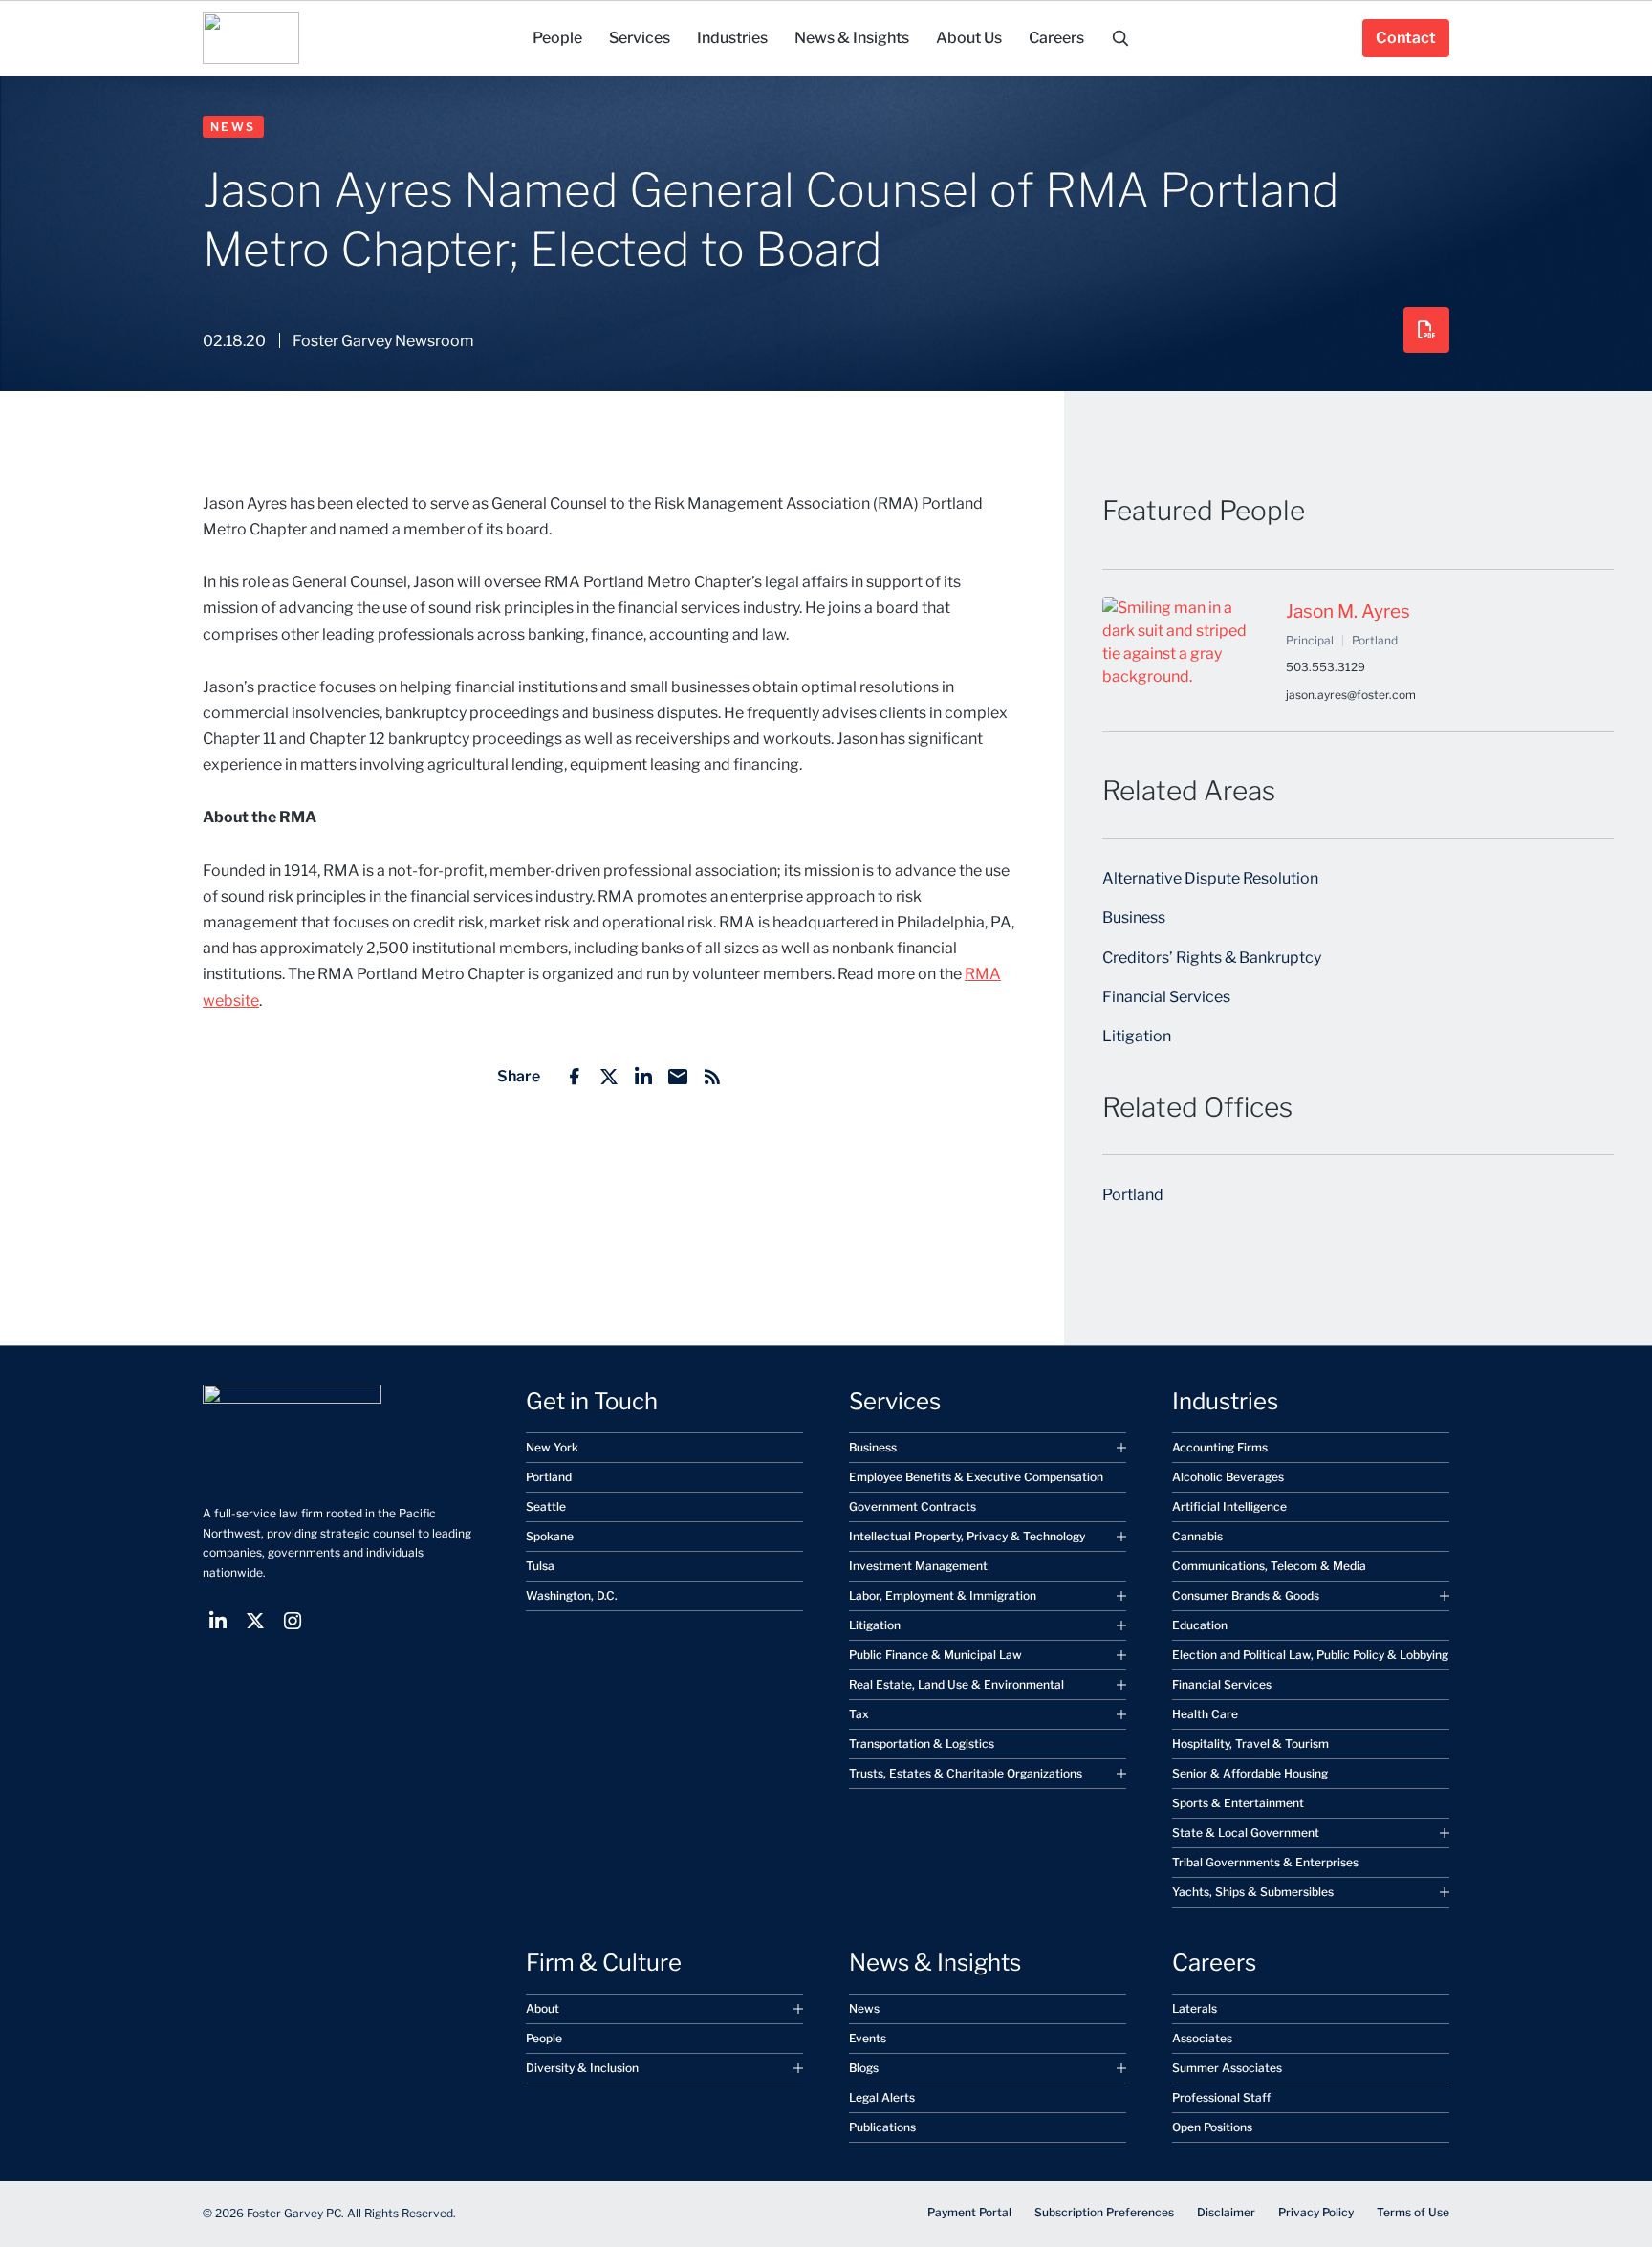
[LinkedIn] (643, 1077)
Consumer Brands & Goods (1246, 1595)
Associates (1202, 2038)
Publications (882, 2127)
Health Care (1205, 1714)
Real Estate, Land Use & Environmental (956, 1684)
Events (868, 2038)
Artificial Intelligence (1229, 1506)
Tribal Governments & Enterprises (1265, 1862)
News (233, 127)
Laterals (1195, 2008)
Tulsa (540, 1566)
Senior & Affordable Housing (1250, 1773)
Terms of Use (1413, 2212)
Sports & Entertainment (1238, 1803)
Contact (1406, 38)
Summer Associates (1227, 2068)
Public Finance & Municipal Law (935, 1655)
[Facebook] (575, 1077)
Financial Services (1166, 997)
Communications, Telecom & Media (1269, 1566)
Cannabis (1197, 1536)
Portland (1133, 1195)
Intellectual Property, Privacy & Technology (967, 1536)
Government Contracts (913, 1506)
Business (1134, 917)
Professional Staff (1221, 2097)
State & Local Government (1246, 1833)
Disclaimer (1226, 2212)
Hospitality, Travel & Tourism (1250, 1744)
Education (1200, 1625)
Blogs (864, 2068)
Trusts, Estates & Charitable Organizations (966, 1773)
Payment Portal (969, 2212)
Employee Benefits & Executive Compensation (976, 1477)
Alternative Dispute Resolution (1210, 878)
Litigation (1137, 1036)
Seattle (546, 1506)
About (543, 2008)
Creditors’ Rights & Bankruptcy (1212, 958)
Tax (859, 1714)
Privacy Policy (1316, 2212)
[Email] (678, 1077)
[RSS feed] (712, 1077)
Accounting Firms (1220, 1447)
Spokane (550, 1536)
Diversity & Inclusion (582, 2068)
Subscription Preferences (1104, 2212)
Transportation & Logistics (922, 1744)
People (544, 2038)
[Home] (251, 38)
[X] (609, 1077)
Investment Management (918, 1566)
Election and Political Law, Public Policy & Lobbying (1310, 1655)
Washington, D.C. (572, 1595)
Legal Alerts (882, 2097)
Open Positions (1212, 2127)
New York (552, 1447)
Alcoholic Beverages (1228, 1477)
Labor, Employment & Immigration (943, 1595)
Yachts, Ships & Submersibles (1253, 1892)
